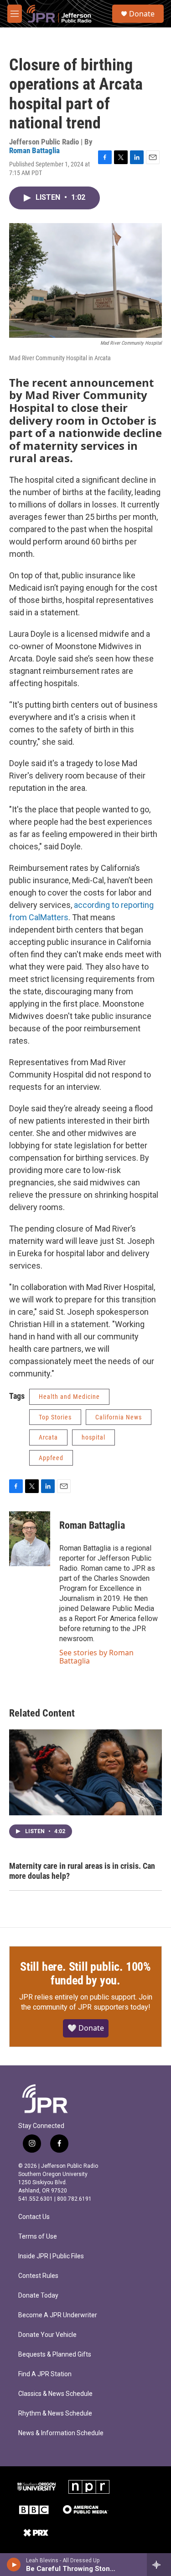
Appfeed (51, 1458)
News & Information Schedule (61, 2433)
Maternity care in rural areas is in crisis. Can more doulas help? (82, 1871)
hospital (93, 1437)
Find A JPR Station (45, 2374)
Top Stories (55, 1417)
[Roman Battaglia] (30, 1539)
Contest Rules (38, 2276)
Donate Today (38, 2296)
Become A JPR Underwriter (58, 2315)
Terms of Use (38, 2237)
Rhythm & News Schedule (55, 2413)
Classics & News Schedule (55, 2394)
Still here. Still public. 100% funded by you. (85, 1973)
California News (119, 1417)
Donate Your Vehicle (47, 2335)
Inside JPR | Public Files (51, 2256)
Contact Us (34, 2217)
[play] (14, 2565)
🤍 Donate (86, 2028)
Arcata (48, 1437)
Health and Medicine (69, 1397)
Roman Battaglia (34, 150)
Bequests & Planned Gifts (55, 2355)
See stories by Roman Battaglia (96, 1657)
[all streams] (159, 2565)
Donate (142, 14)
